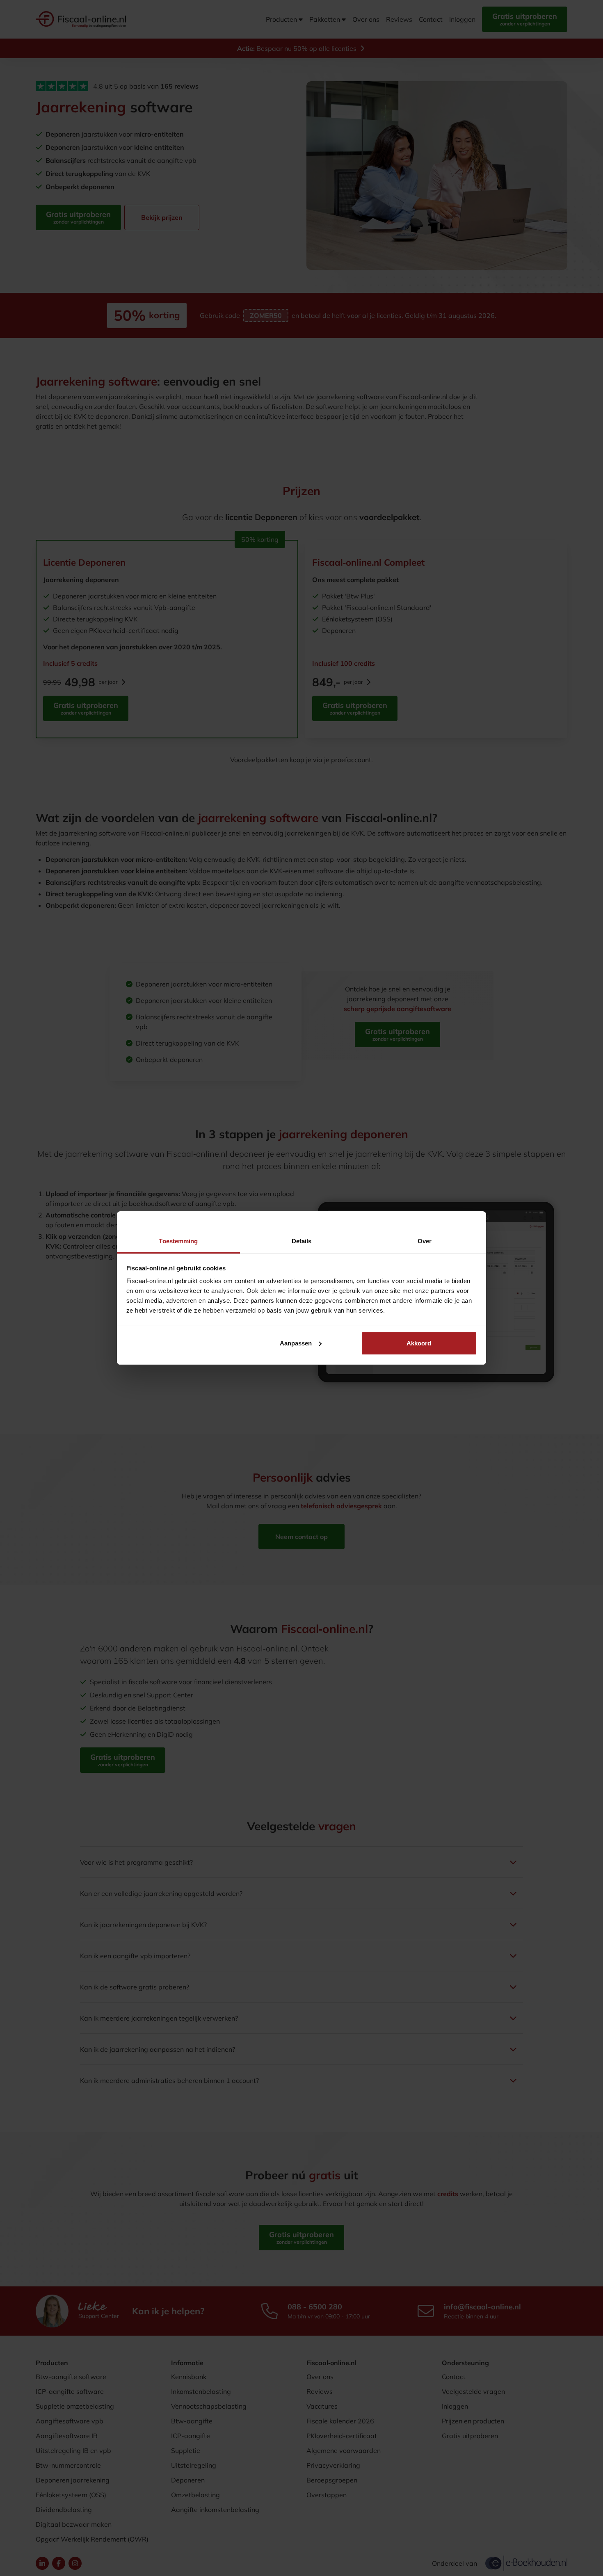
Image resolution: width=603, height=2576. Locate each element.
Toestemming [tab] (178, 1241)
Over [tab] (425, 1241)
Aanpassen (296, 1343)
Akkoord (419, 1343)
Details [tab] (302, 1241)
